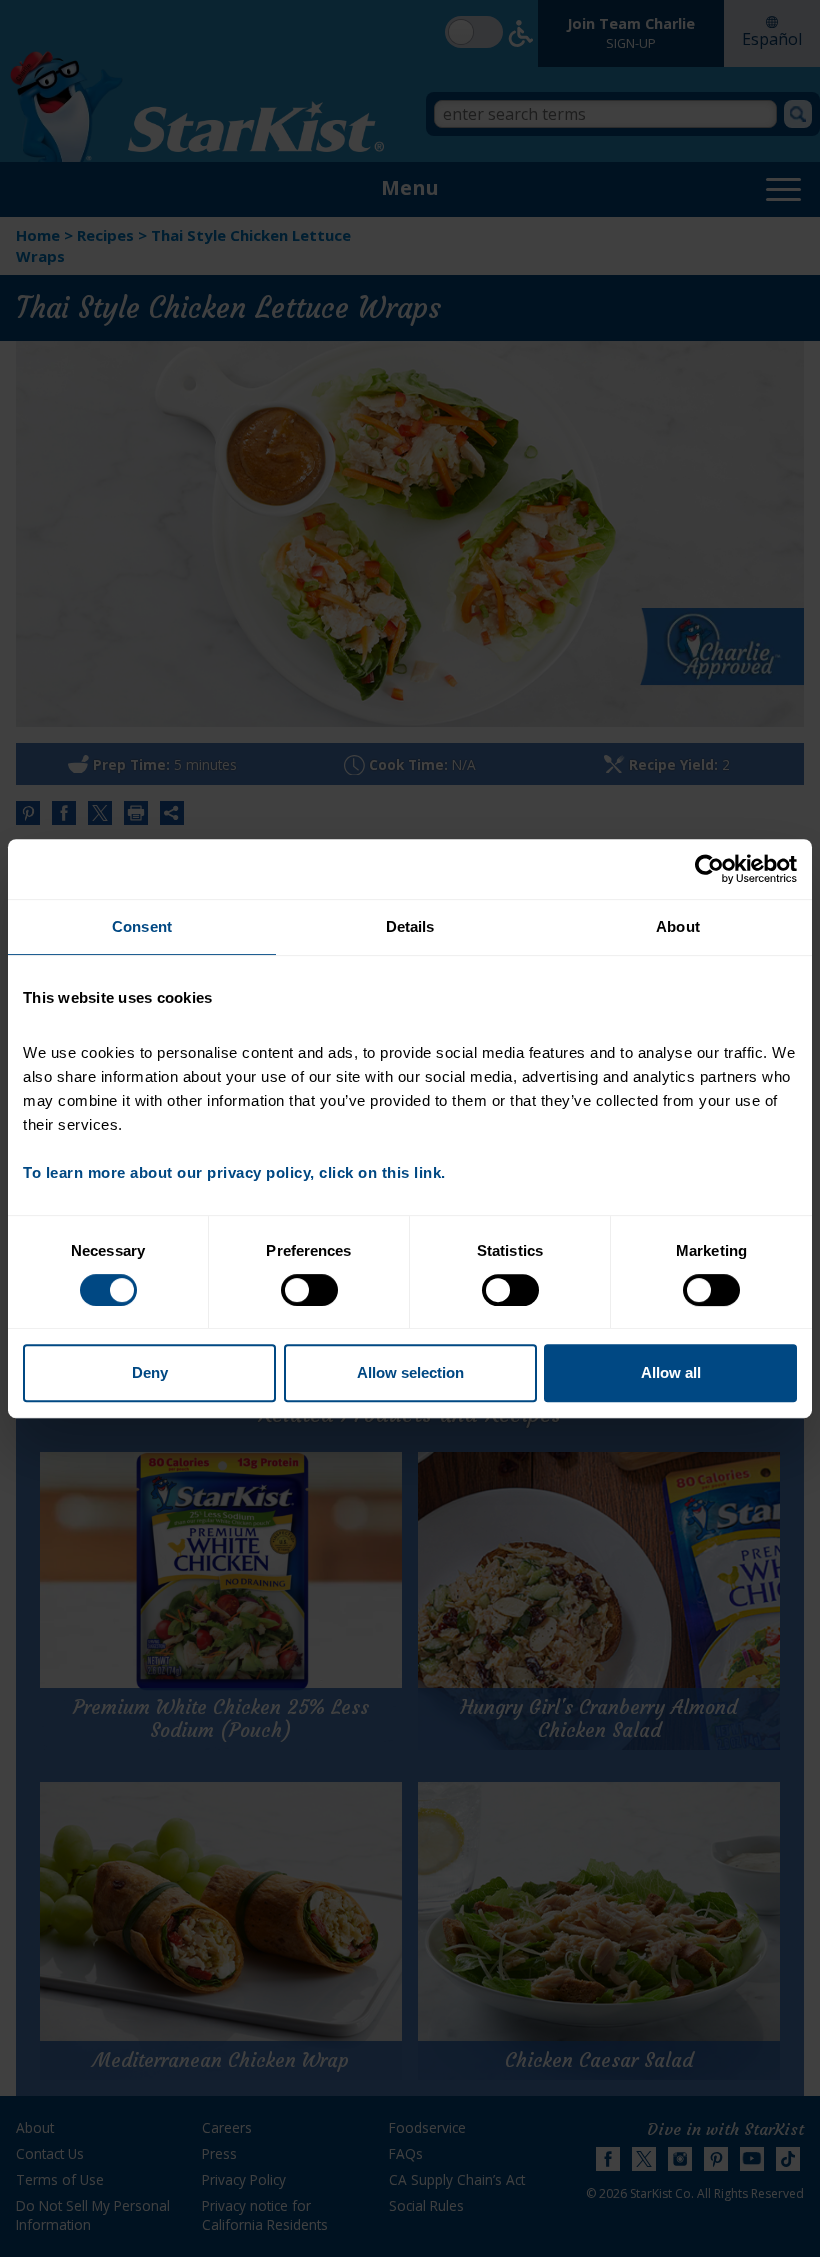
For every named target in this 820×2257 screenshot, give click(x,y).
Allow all (671, 1372)
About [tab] (678, 926)
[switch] (309, 1290)
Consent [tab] (142, 926)
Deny (150, 1372)
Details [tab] (410, 926)
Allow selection (410, 1372)
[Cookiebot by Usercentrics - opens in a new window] (709, 869)
